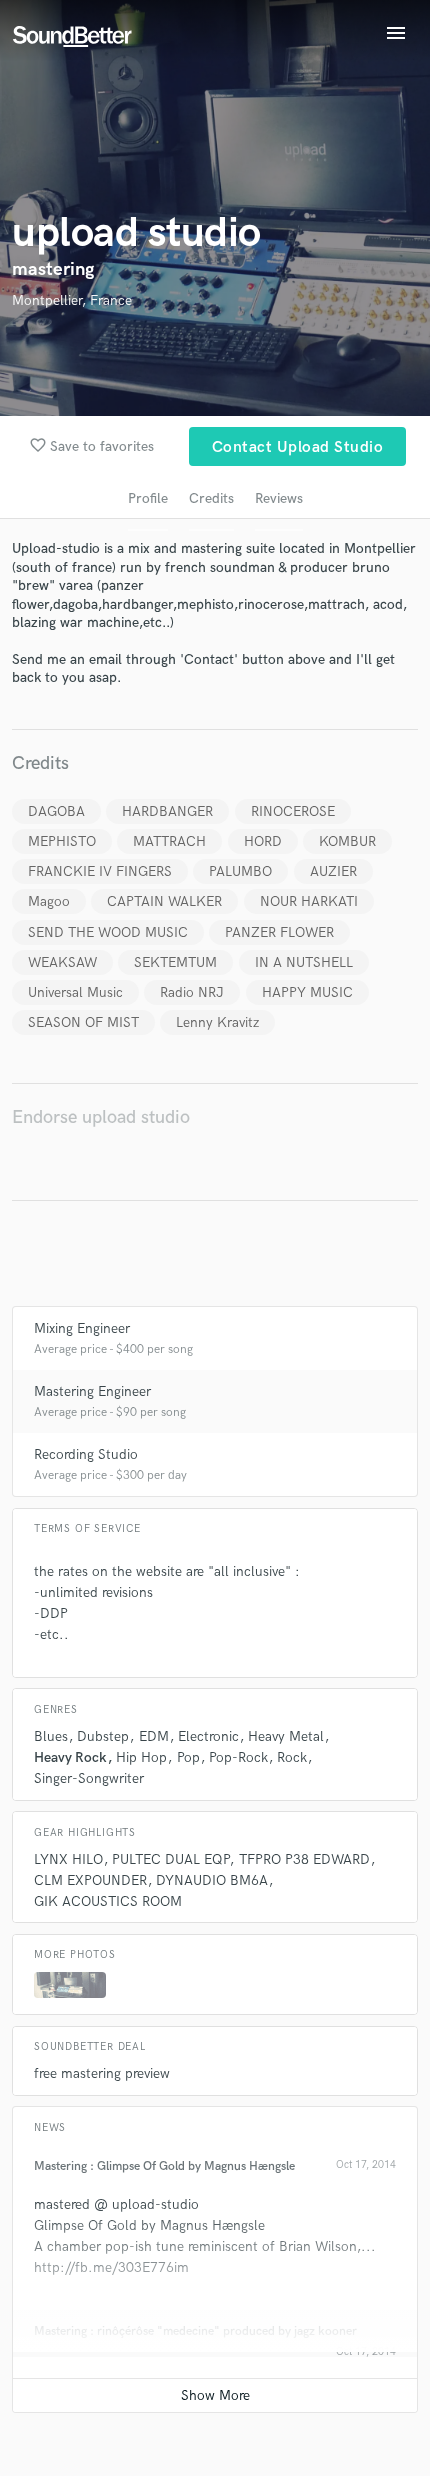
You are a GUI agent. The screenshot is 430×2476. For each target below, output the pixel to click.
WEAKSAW (62, 962)
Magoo (49, 901)
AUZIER (333, 871)
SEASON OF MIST (83, 1022)
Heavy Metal (286, 1736)
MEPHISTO (62, 841)
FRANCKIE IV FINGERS (100, 871)
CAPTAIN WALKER (164, 901)
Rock (292, 1757)
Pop (188, 1757)
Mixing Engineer (82, 1328)
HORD (263, 841)
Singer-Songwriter (89, 1778)
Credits (211, 498)
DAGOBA (56, 811)
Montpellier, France (72, 300)
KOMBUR (347, 841)
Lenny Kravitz (217, 1022)
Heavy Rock (70, 1757)
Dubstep (103, 1736)
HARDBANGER (167, 811)
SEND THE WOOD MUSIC (108, 932)
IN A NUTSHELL (304, 962)
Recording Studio (86, 1454)
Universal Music (75, 992)
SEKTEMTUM (175, 962)
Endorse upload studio (101, 1117)
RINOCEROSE (293, 811)
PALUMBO (240, 871)
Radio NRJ (192, 992)
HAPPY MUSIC (307, 992)
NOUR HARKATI (309, 901)
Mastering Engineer (92, 1391)
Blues (51, 1736)
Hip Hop (141, 1757)
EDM (154, 1736)
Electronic (208, 1736)
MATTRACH (169, 841)
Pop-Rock (238, 1757)
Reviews (279, 498)
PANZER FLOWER (279, 932)
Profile (148, 498)
